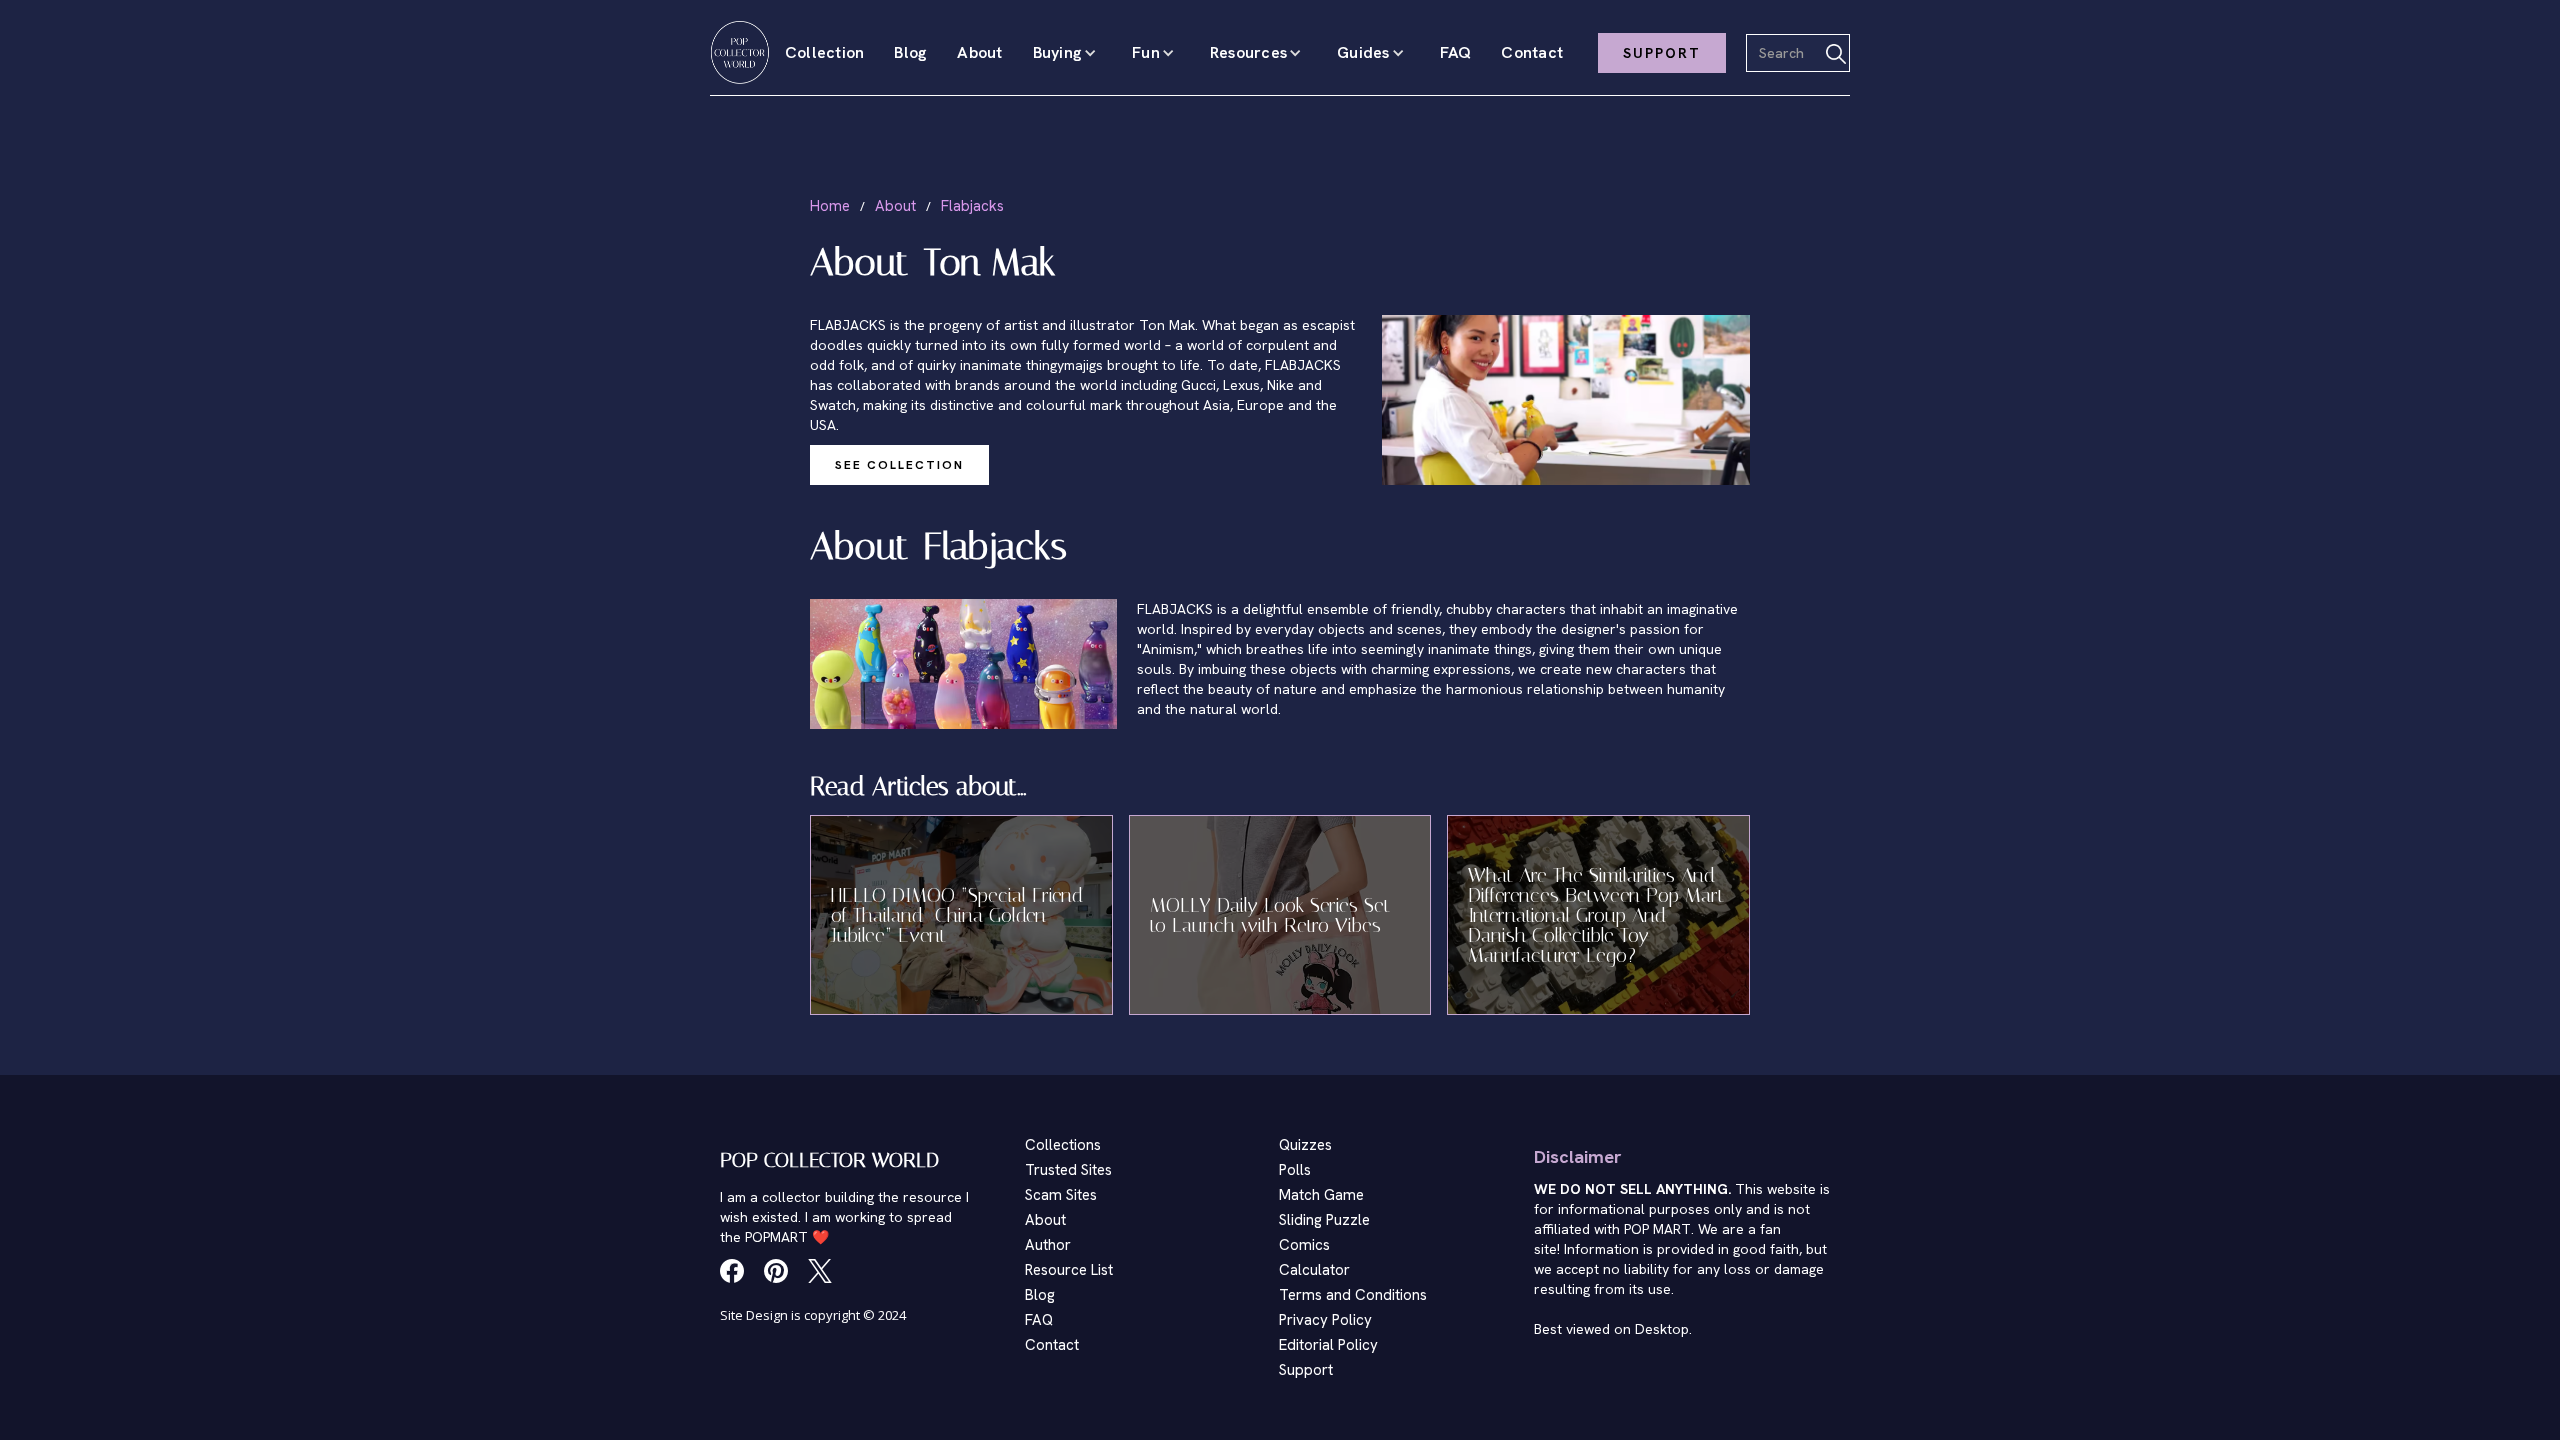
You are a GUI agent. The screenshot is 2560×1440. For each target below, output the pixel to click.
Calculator (1314, 1270)
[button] (1068, 53)
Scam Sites (1061, 1195)
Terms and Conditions (1353, 1295)
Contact (1532, 52)
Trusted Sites (1068, 1170)
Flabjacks (972, 206)
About (979, 52)
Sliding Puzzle (1324, 1220)
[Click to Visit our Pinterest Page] (776, 1271)
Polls (1295, 1170)
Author (1048, 1245)
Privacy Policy (1325, 1320)
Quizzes (1305, 1145)
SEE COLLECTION (899, 465)
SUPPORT (1662, 53)
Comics (1304, 1245)
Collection (825, 52)
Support (1306, 1370)
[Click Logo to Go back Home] (740, 52)
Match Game (1321, 1195)
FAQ (1456, 52)
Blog (910, 52)
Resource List (1069, 1270)
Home (830, 206)
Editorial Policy (1328, 1345)
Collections (1063, 1145)
